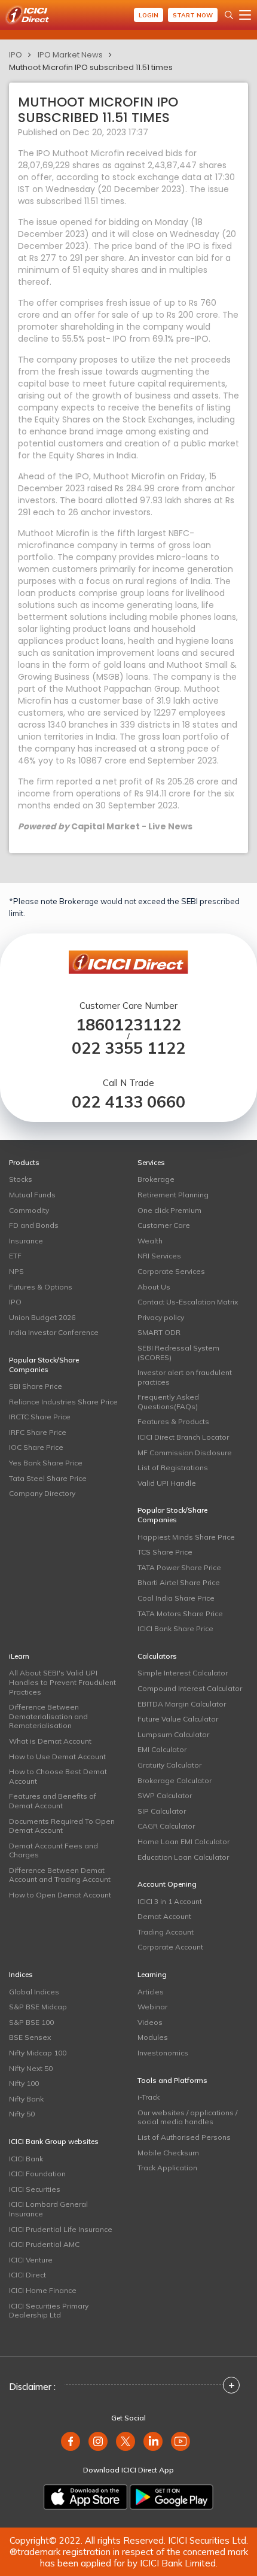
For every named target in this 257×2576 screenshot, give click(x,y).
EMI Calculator (162, 1749)
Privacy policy (161, 1317)
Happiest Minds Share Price (186, 1537)
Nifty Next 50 (31, 2068)
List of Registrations (173, 1468)
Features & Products (173, 1421)
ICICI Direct (27, 2275)
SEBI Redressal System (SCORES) (178, 1353)
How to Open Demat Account (60, 1895)
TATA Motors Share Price (180, 1614)
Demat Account (164, 1916)
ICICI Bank (26, 2159)
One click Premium (169, 1210)
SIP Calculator (162, 1811)
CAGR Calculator (166, 1826)
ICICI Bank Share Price (175, 1628)
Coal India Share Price (176, 1598)
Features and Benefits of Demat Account (53, 1801)
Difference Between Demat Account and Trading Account (60, 1875)
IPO (16, 55)
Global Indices (34, 1992)
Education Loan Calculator (183, 1857)
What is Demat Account (50, 1741)
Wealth (150, 1241)
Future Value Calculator (178, 1719)
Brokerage (156, 1179)
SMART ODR (159, 1332)
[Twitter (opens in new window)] (126, 2441)
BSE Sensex (30, 2037)
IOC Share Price (36, 1447)
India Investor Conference (54, 1332)
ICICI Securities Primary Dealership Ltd (49, 2311)
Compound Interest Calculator (190, 1688)
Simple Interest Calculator (183, 1673)
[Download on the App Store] (85, 2497)
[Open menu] (245, 15)
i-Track (149, 2097)
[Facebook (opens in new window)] (71, 2441)
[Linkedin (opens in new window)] (153, 2441)
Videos (150, 2022)
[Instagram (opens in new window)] (98, 2441)
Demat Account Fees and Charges (53, 1850)
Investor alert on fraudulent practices (185, 1377)
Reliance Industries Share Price (63, 1402)
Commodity (29, 1210)
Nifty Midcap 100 (38, 2053)
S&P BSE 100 (31, 2022)
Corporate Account (170, 1947)
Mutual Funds (32, 1195)
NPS (16, 1271)
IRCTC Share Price (40, 1417)
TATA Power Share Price (179, 1567)
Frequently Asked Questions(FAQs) (168, 1402)
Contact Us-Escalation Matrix (188, 1302)
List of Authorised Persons (184, 2137)
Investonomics (163, 2053)
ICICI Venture (31, 2260)
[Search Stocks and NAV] (229, 15)
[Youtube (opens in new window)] (180, 2441)
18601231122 (128, 1025)
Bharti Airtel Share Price (179, 1582)
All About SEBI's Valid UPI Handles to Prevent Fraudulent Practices (62, 1682)
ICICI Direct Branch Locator (183, 1437)
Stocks (21, 1179)
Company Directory (42, 1493)
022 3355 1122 (128, 1048)
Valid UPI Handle (167, 1483)
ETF (15, 1256)
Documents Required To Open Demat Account (62, 1826)
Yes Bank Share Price (46, 1463)
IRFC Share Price (38, 1432)
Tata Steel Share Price (48, 1478)
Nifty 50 (22, 2114)
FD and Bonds (34, 1225)
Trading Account (166, 1932)
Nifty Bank (26, 2099)
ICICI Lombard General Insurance (48, 2209)
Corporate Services (171, 1271)
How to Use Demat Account (57, 1757)
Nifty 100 (24, 2083)
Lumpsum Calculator (173, 1734)
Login (149, 15)
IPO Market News (70, 55)
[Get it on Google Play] (172, 2497)
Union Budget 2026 (42, 1317)
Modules (153, 2037)
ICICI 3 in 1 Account (170, 1901)
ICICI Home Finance (43, 2290)
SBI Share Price (36, 1386)
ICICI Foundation (37, 2174)
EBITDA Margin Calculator (182, 1704)
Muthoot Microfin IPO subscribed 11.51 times (91, 67)
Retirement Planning (173, 1195)
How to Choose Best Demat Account (58, 1776)
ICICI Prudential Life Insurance (61, 2229)
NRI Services (159, 1256)
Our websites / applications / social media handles (187, 2117)
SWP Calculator (165, 1795)
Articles (151, 1992)
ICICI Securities (35, 2189)
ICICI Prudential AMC (44, 2244)
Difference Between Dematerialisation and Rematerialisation (48, 1716)
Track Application (167, 2168)
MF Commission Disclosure (185, 1453)
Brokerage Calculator (175, 1780)
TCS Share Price (165, 1552)
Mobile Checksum (168, 2153)
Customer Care (164, 1225)
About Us (154, 1287)
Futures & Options (41, 1287)
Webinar (152, 2007)
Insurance (26, 1241)
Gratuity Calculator (169, 1765)
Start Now (193, 15)
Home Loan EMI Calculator (183, 1841)
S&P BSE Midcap (38, 2007)
